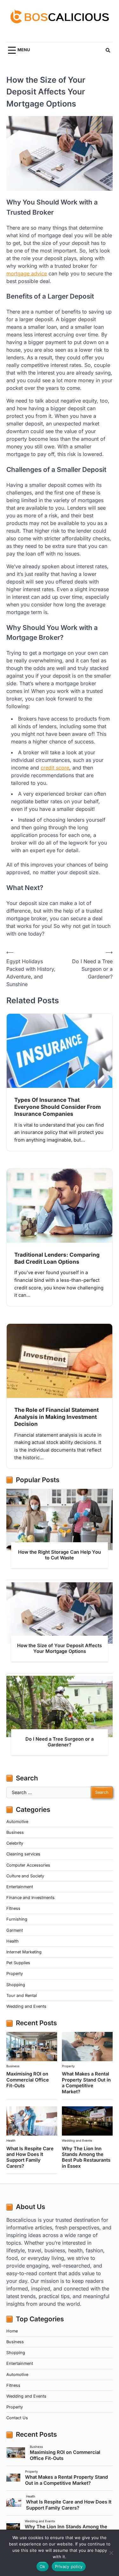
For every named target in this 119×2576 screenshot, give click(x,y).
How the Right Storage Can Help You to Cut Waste (60, 1555)
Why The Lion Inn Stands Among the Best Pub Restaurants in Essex (86, 2157)
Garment (15, 1930)
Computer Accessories (28, 1865)
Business (15, 1832)
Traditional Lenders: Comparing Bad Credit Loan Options (57, 1258)
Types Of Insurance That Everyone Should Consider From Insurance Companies (58, 1107)
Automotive (17, 1822)
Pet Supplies (18, 1963)
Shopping (16, 1985)
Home (12, 2331)
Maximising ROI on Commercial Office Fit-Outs (28, 2080)
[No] (111, 2553)
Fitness (13, 1908)
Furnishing (17, 1919)
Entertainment (20, 1887)
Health (13, 1941)
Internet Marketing (24, 1952)
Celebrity (15, 1843)
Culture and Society (25, 1876)
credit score (55, 768)
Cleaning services (23, 1854)
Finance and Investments (30, 1898)
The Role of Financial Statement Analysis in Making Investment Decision (56, 1417)
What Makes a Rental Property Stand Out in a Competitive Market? (86, 2083)
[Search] (108, 50)
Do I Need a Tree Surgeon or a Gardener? (60, 1742)
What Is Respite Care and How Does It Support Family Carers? (30, 2157)
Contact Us (17, 2418)
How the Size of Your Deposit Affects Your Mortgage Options (60, 1648)
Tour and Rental (22, 1996)
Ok (43, 2566)
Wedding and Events (26, 2006)
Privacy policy (69, 2566)
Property (15, 1974)
